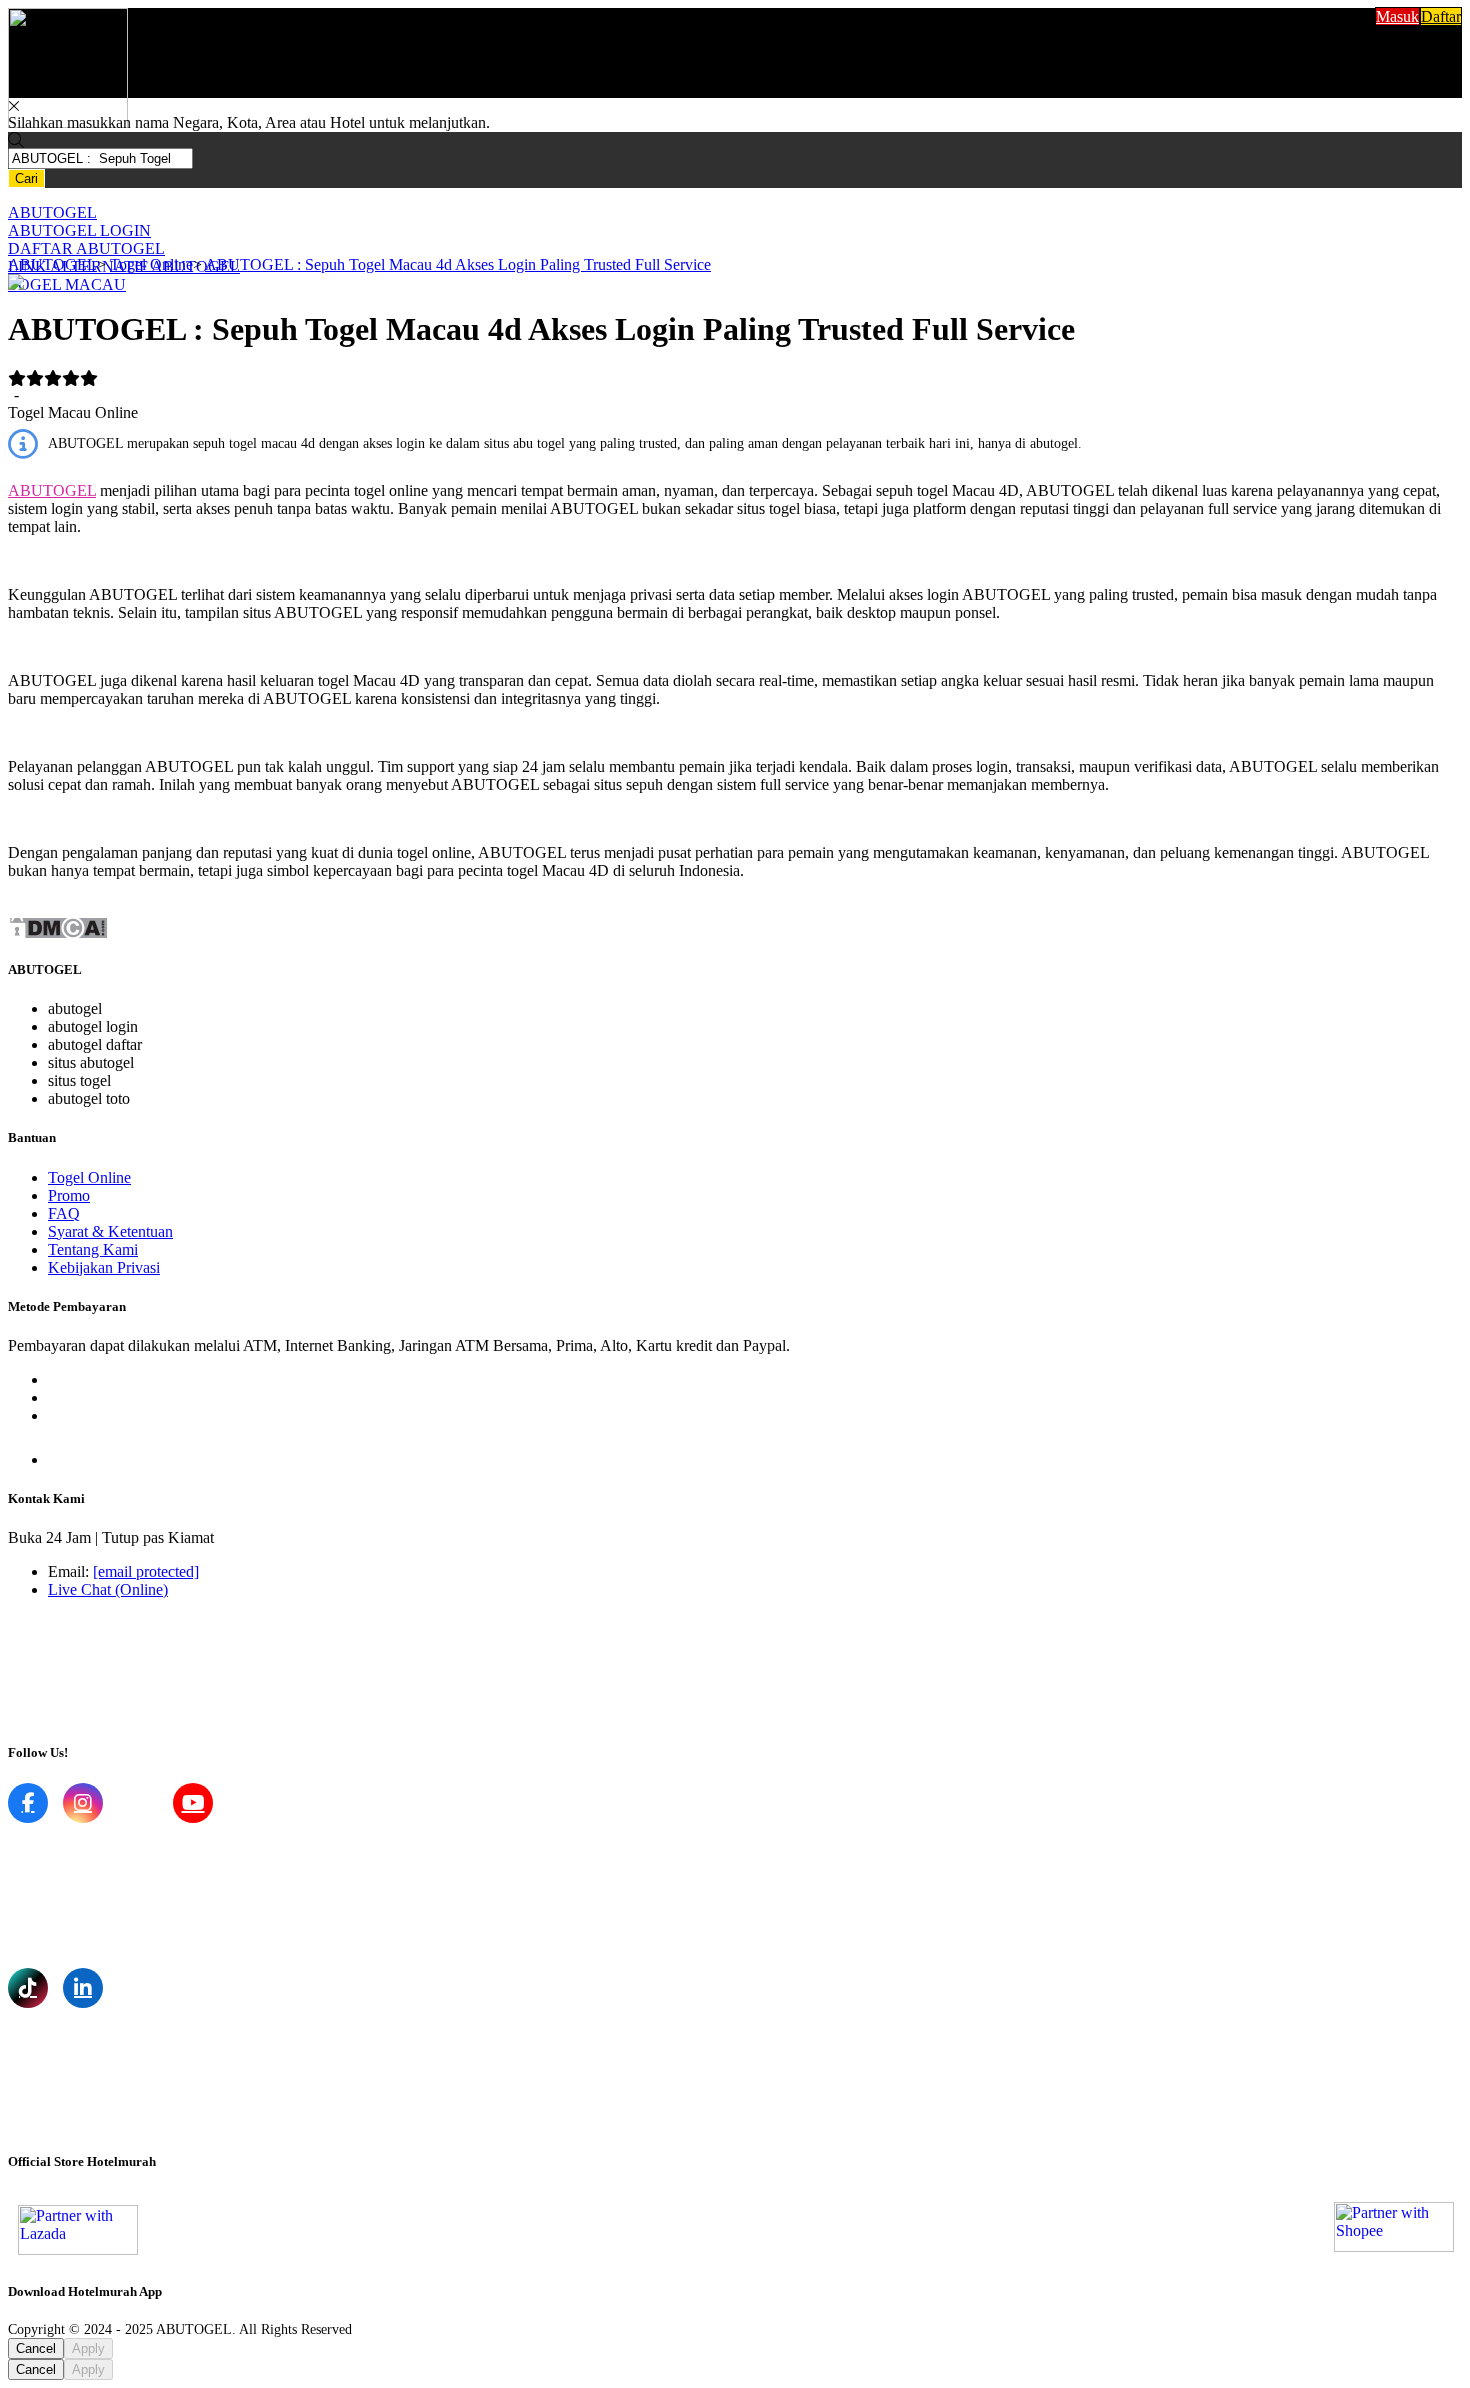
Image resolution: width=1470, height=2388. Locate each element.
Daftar (1441, 16)
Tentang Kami (93, 1249)
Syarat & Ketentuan (110, 1231)
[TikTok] (28, 1988)
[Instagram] (83, 1803)
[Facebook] (28, 1803)
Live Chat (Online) (108, 1589)
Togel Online (151, 264)
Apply (88, 2348)
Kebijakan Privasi (104, 1267)
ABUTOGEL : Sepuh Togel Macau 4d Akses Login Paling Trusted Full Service (458, 264)
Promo (69, 1195)
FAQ (64, 1213)
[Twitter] (138, 1803)
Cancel (36, 2348)
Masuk (1397, 16)
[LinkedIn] (83, 1988)
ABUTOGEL (52, 212)
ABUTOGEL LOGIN (79, 230)
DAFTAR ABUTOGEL (86, 248)
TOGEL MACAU (67, 284)
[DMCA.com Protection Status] (58, 934)
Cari (26, 178)
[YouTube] (193, 1803)
